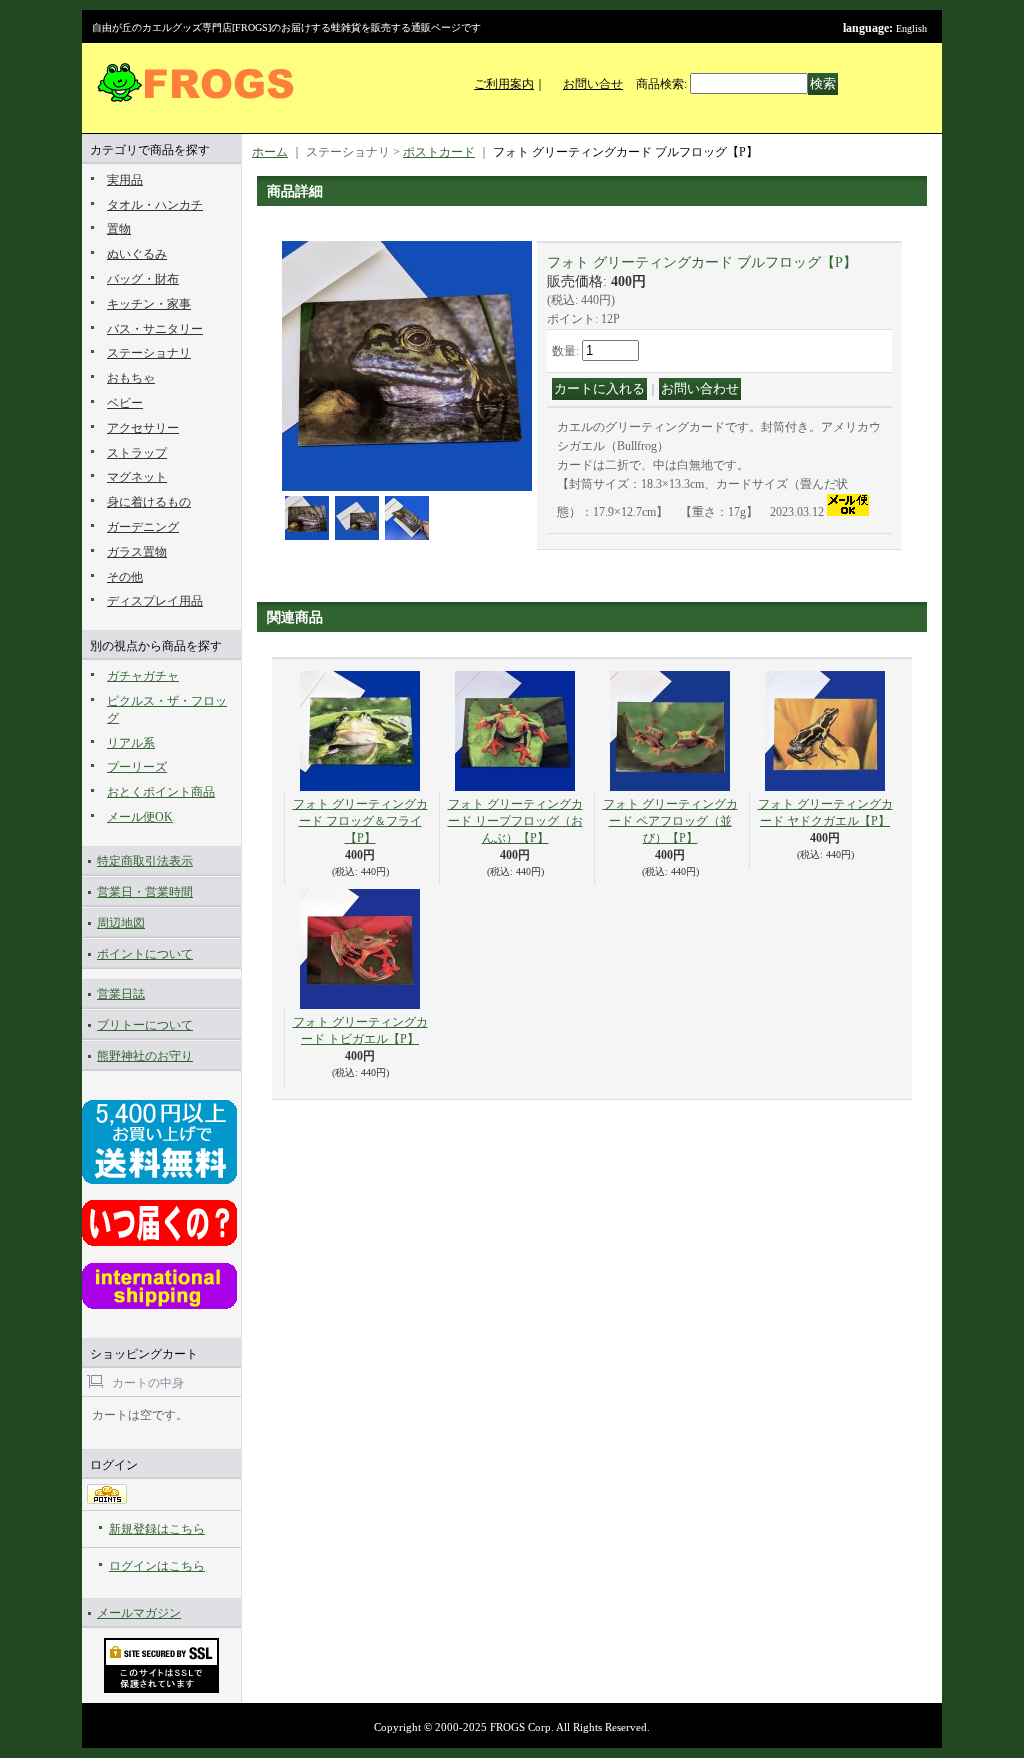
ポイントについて (145, 954)
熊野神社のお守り (145, 1056)
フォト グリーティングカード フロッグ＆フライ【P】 (360, 821)
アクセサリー (143, 428)
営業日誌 (121, 994)
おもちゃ (131, 378)
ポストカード (439, 152)
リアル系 (131, 743)
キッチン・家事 (149, 304)
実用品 (125, 180)
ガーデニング (143, 527)
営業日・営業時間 (145, 892)
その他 (125, 577)
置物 (119, 229)
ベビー (125, 403)
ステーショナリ (149, 353)
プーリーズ (137, 767)
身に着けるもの (149, 502)
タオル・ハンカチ (155, 205)
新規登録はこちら (157, 1529)
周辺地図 (121, 923)
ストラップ (137, 453)
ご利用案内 (504, 84)
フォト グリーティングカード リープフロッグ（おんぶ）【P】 (515, 821)
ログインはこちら (157, 1566)
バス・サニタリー (155, 329)
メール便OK (140, 817)
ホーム (270, 152)
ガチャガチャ (143, 676)
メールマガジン (139, 1613)
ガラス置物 (137, 552)
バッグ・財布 (143, 279)
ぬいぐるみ (137, 254)
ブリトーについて (145, 1025)
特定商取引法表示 (145, 861)
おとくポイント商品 (161, 792)
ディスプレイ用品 (155, 601)
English (911, 28)
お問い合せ (593, 84)
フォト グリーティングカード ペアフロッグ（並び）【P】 (670, 821)
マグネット (137, 477)
